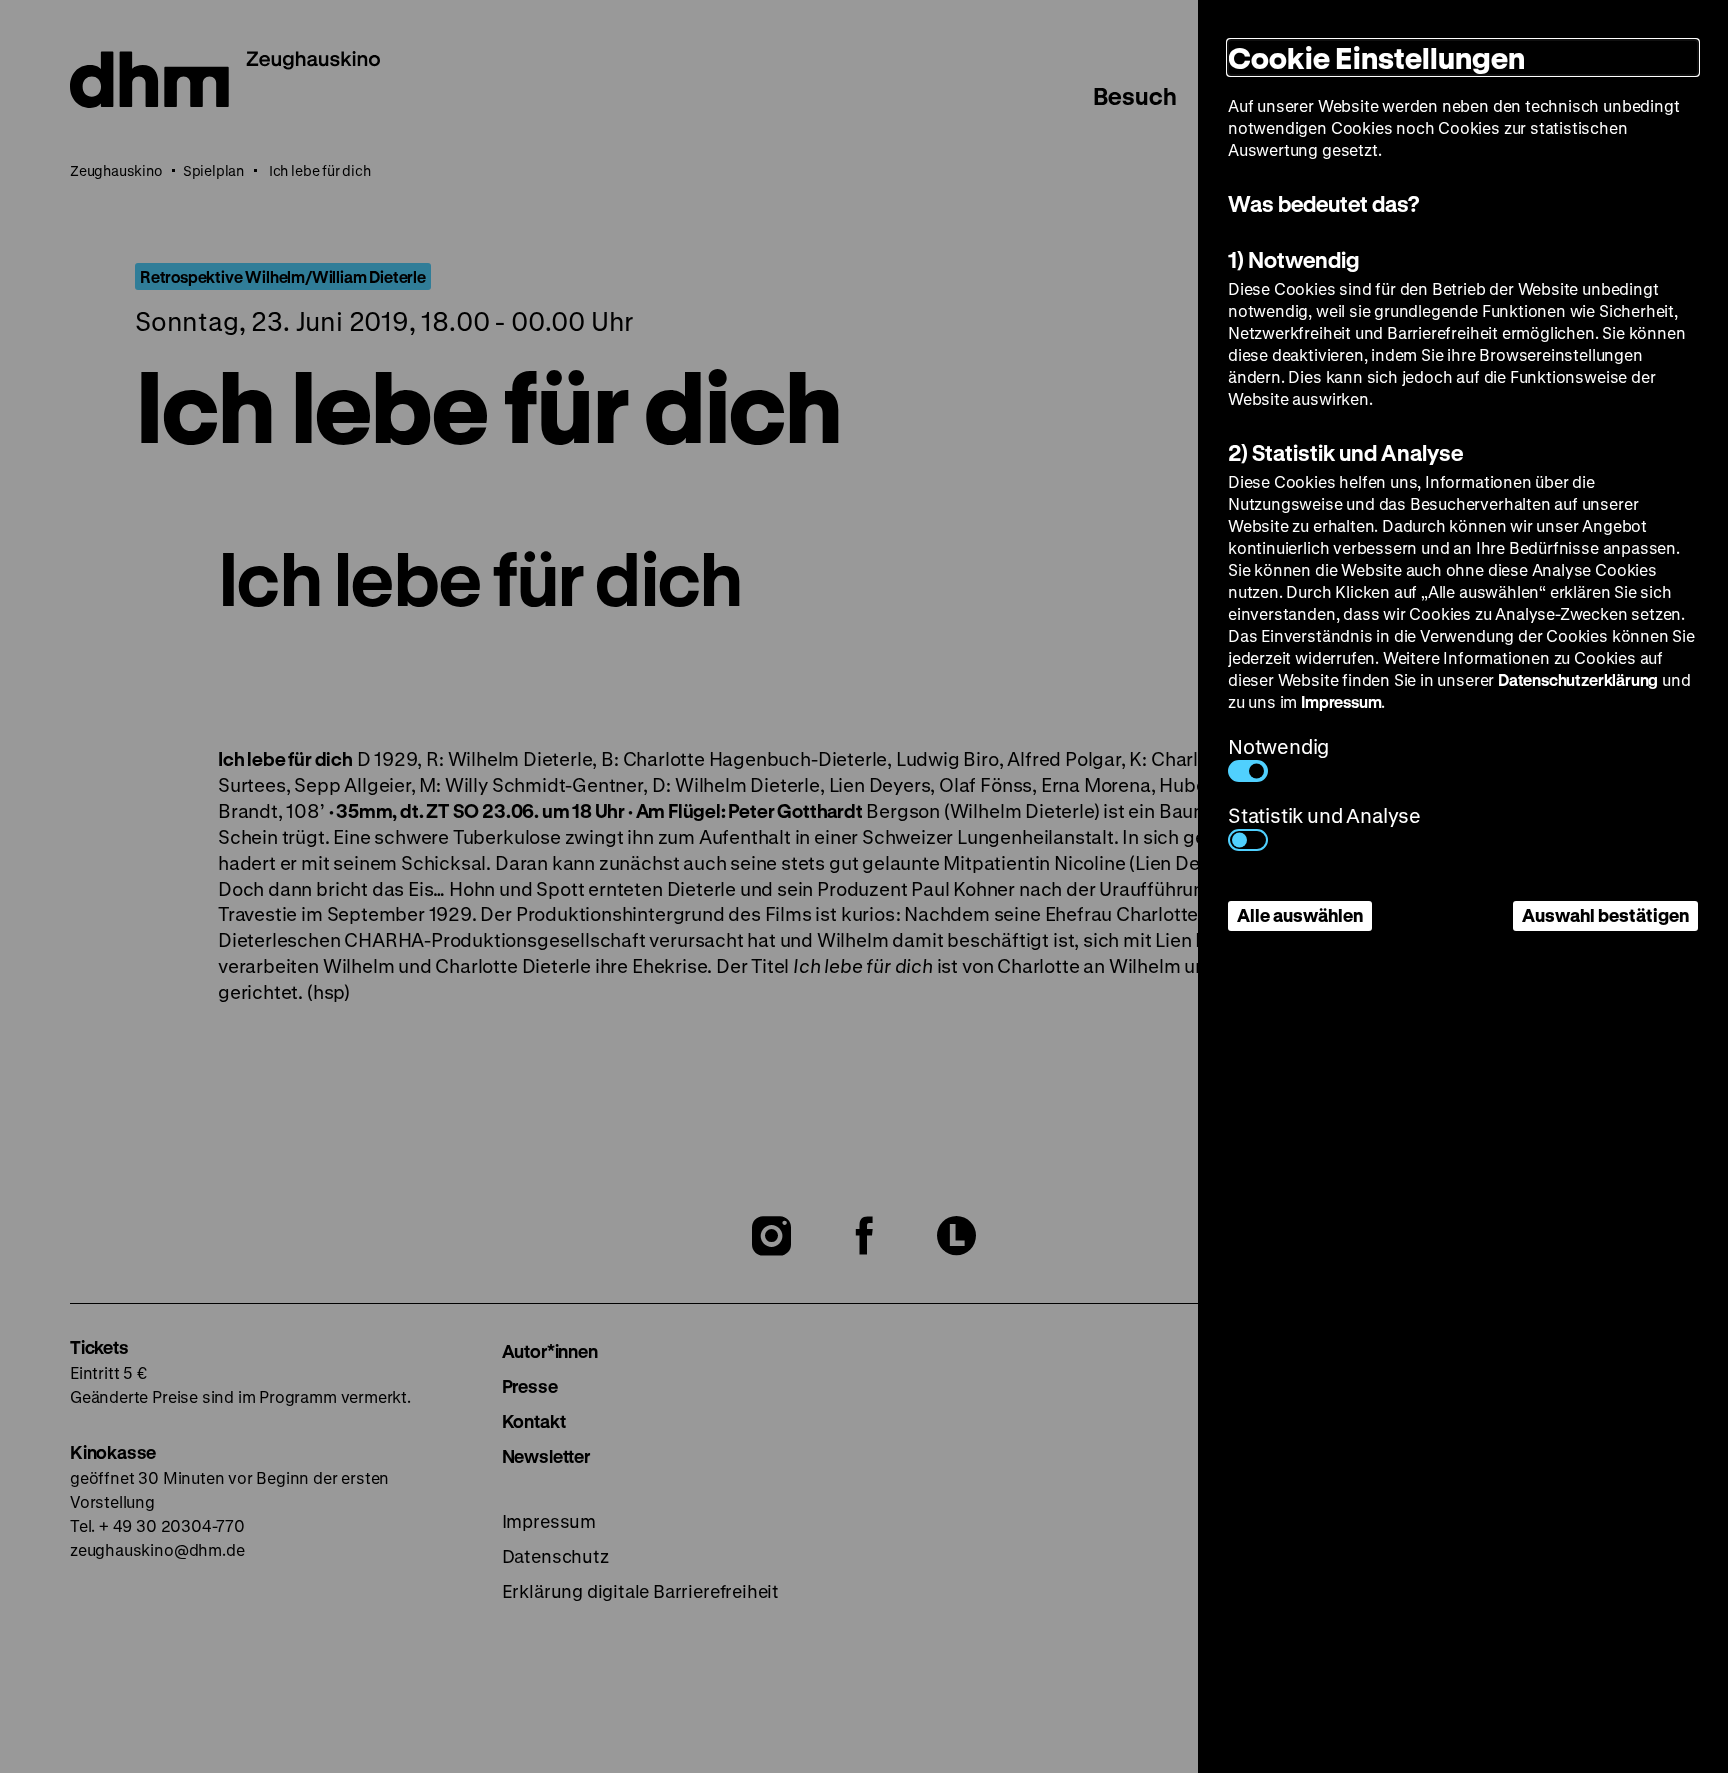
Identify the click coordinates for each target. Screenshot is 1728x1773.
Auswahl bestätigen (1605, 915)
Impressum (1341, 701)
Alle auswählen (1300, 915)
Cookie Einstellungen (1376, 57)
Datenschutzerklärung (1578, 679)
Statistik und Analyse (1324, 815)
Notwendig (1278, 746)
